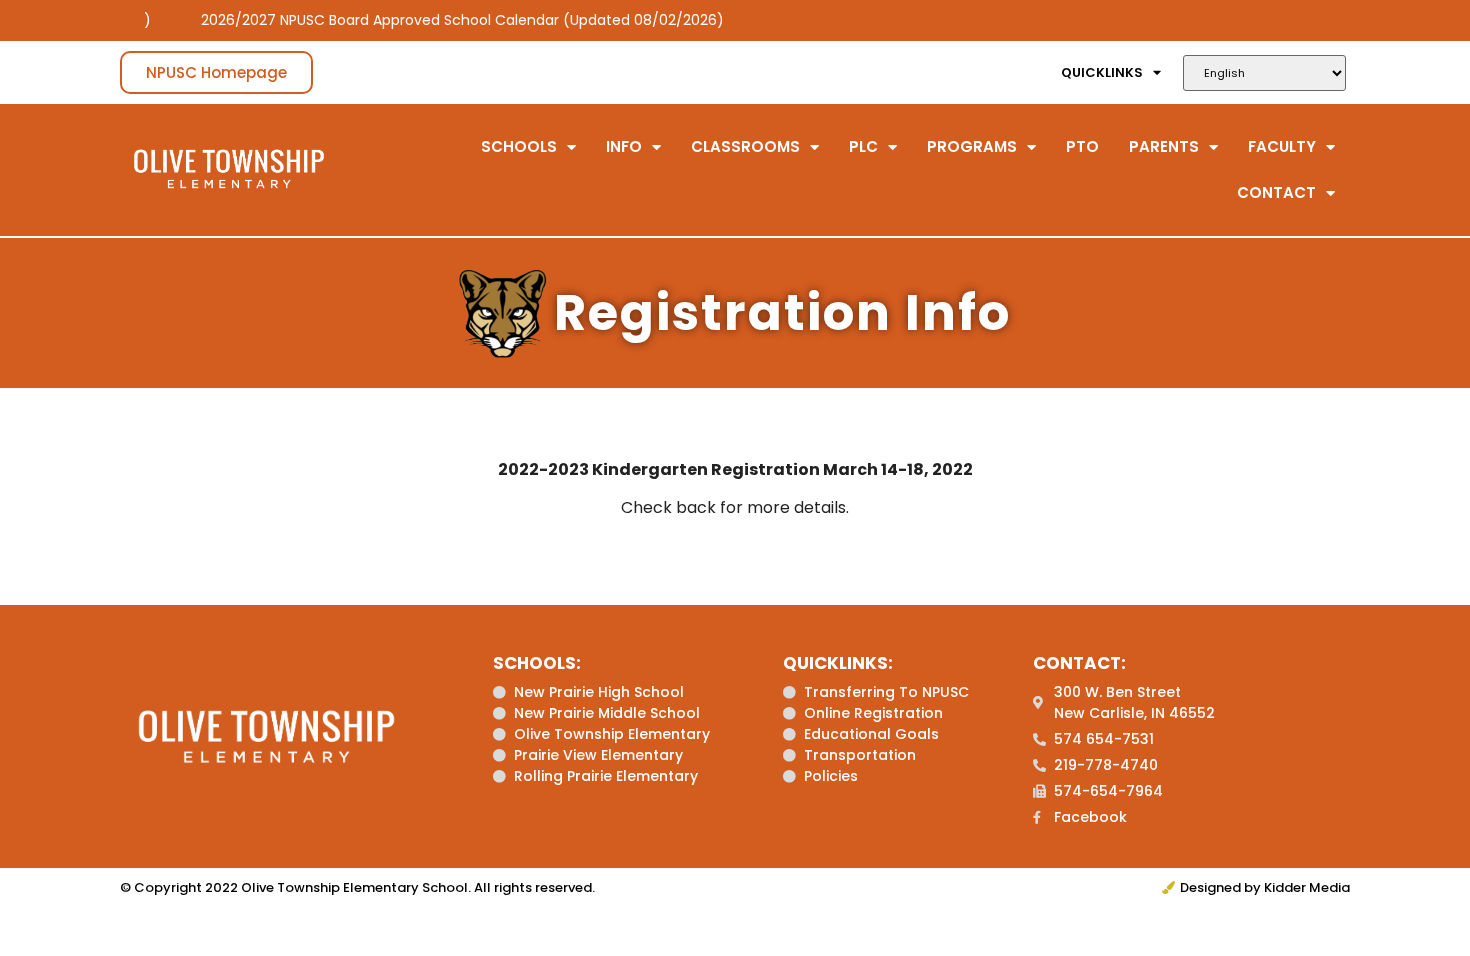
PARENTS (1164, 146)
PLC (863, 146)
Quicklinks (1102, 72)
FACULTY (1282, 146)
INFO (624, 146)
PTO (1082, 146)
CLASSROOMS (745, 146)
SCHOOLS (519, 146)
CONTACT (1276, 192)
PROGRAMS (972, 146)
